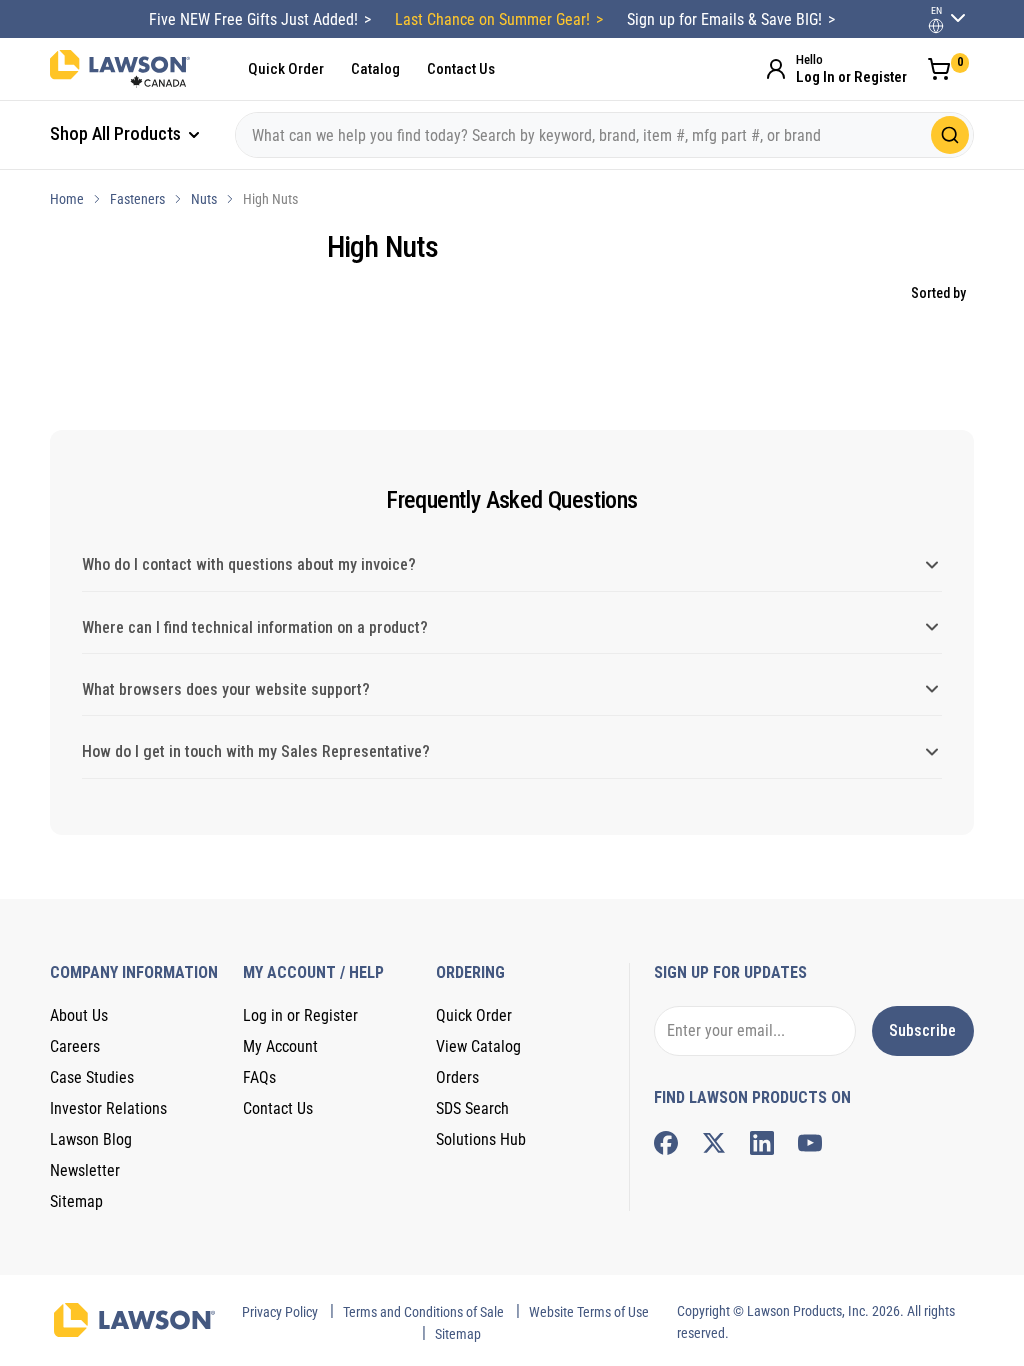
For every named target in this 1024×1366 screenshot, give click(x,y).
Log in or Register (300, 1015)
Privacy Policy (280, 1312)
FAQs (259, 1077)
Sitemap (76, 1201)
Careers (75, 1046)
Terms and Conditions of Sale (423, 1312)
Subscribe (922, 1030)
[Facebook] (666, 1143)
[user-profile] (936, 26)
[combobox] (604, 135)
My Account (280, 1046)
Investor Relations (108, 1108)
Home (67, 199)
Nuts (204, 199)
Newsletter (85, 1170)
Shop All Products (117, 133)
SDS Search (472, 1108)
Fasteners (137, 199)
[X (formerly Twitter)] (714, 1143)
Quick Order (286, 69)
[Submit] (950, 135)
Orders (457, 1077)
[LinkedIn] (762, 1143)
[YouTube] (810, 1143)
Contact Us (461, 69)
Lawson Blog (91, 1139)
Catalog (375, 69)
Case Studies (92, 1077)
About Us (79, 1015)
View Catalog (478, 1046)
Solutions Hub (481, 1139)
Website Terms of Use (589, 1312)
